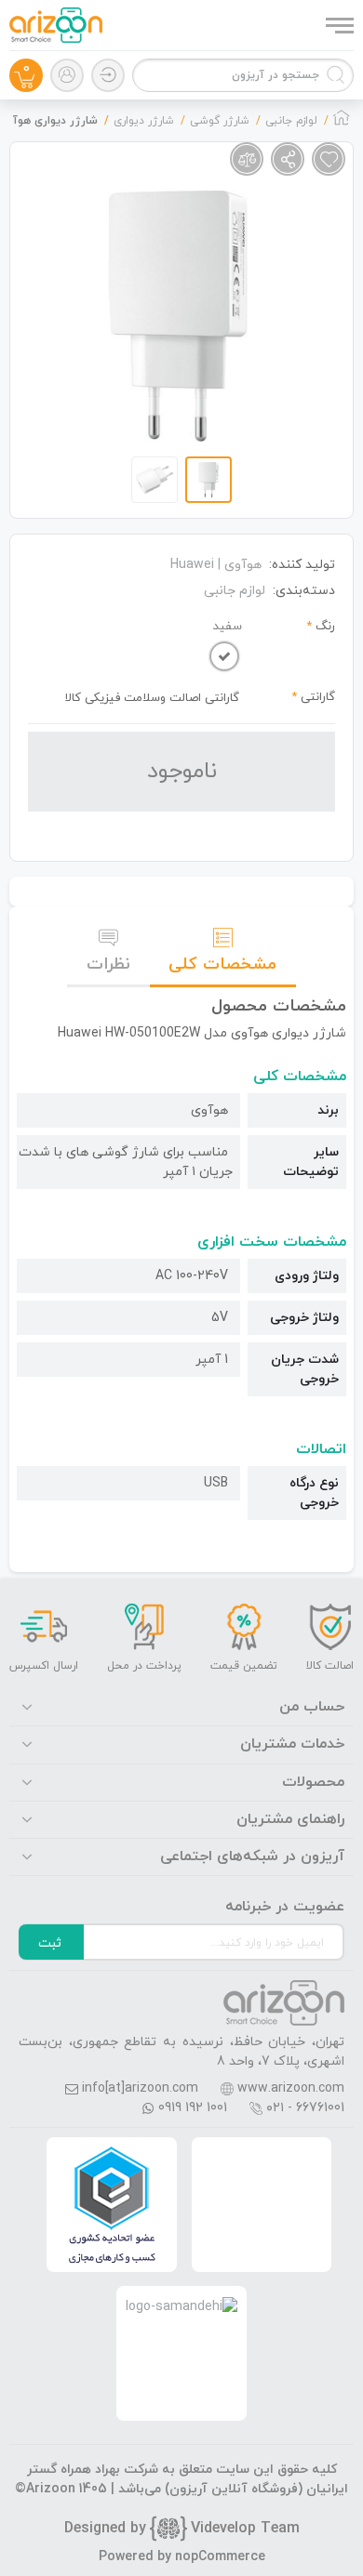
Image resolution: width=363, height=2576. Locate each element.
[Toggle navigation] (338, 25)
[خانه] (342, 123)
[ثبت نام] (67, 75)
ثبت (50, 1943)
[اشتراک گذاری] (288, 159)
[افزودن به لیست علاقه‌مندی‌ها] (329, 159)
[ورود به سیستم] (108, 75)
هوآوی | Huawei (216, 565)
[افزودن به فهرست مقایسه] (247, 159)
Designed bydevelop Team (182, 2529)
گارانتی (318, 697)
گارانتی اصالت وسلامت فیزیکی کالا (152, 698)
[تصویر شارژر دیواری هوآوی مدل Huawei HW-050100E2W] (177, 316)
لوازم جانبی (235, 591)
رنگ (325, 627)
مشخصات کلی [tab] (222, 964)
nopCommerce (220, 2557)
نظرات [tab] (108, 964)
